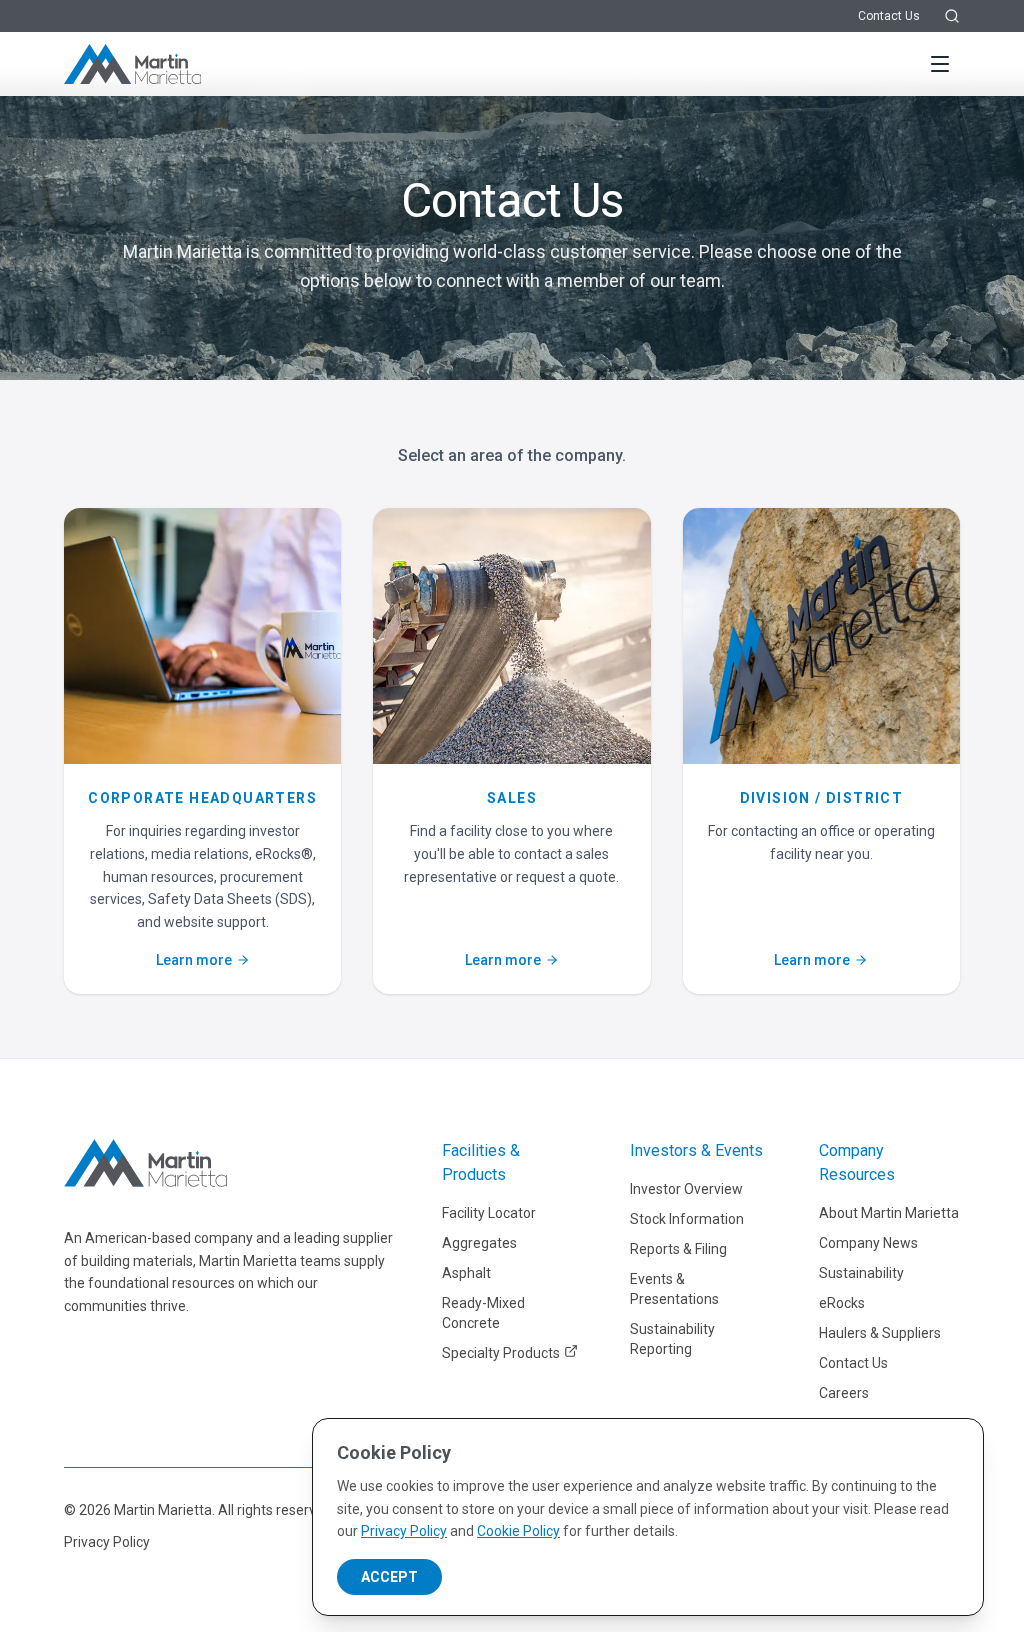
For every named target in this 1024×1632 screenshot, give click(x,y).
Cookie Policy (518, 1531)
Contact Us (889, 16)
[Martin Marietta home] (145, 1163)
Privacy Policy (107, 1542)
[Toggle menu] (940, 64)
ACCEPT (389, 1577)
